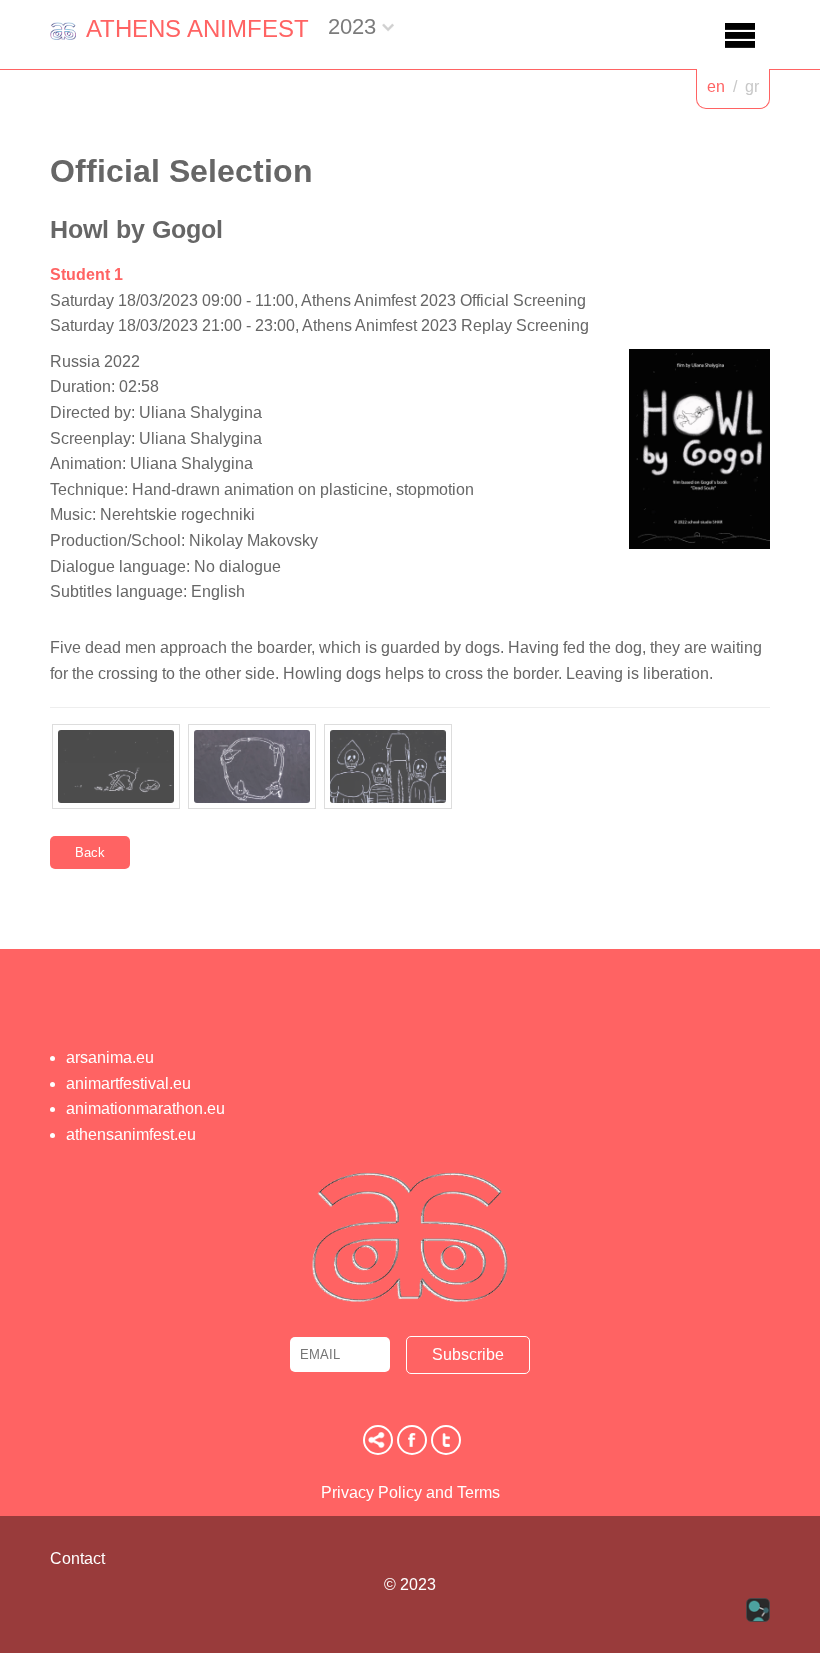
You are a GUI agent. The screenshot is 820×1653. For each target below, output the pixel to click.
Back (90, 852)
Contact (77, 1558)
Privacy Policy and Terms (410, 1492)
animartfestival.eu (128, 1083)
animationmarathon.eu (145, 1108)
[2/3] (252, 766)
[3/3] (388, 766)
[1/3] (116, 766)
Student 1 (86, 274)
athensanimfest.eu (131, 1134)
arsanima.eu (110, 1057)
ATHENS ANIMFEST (197, 28)
